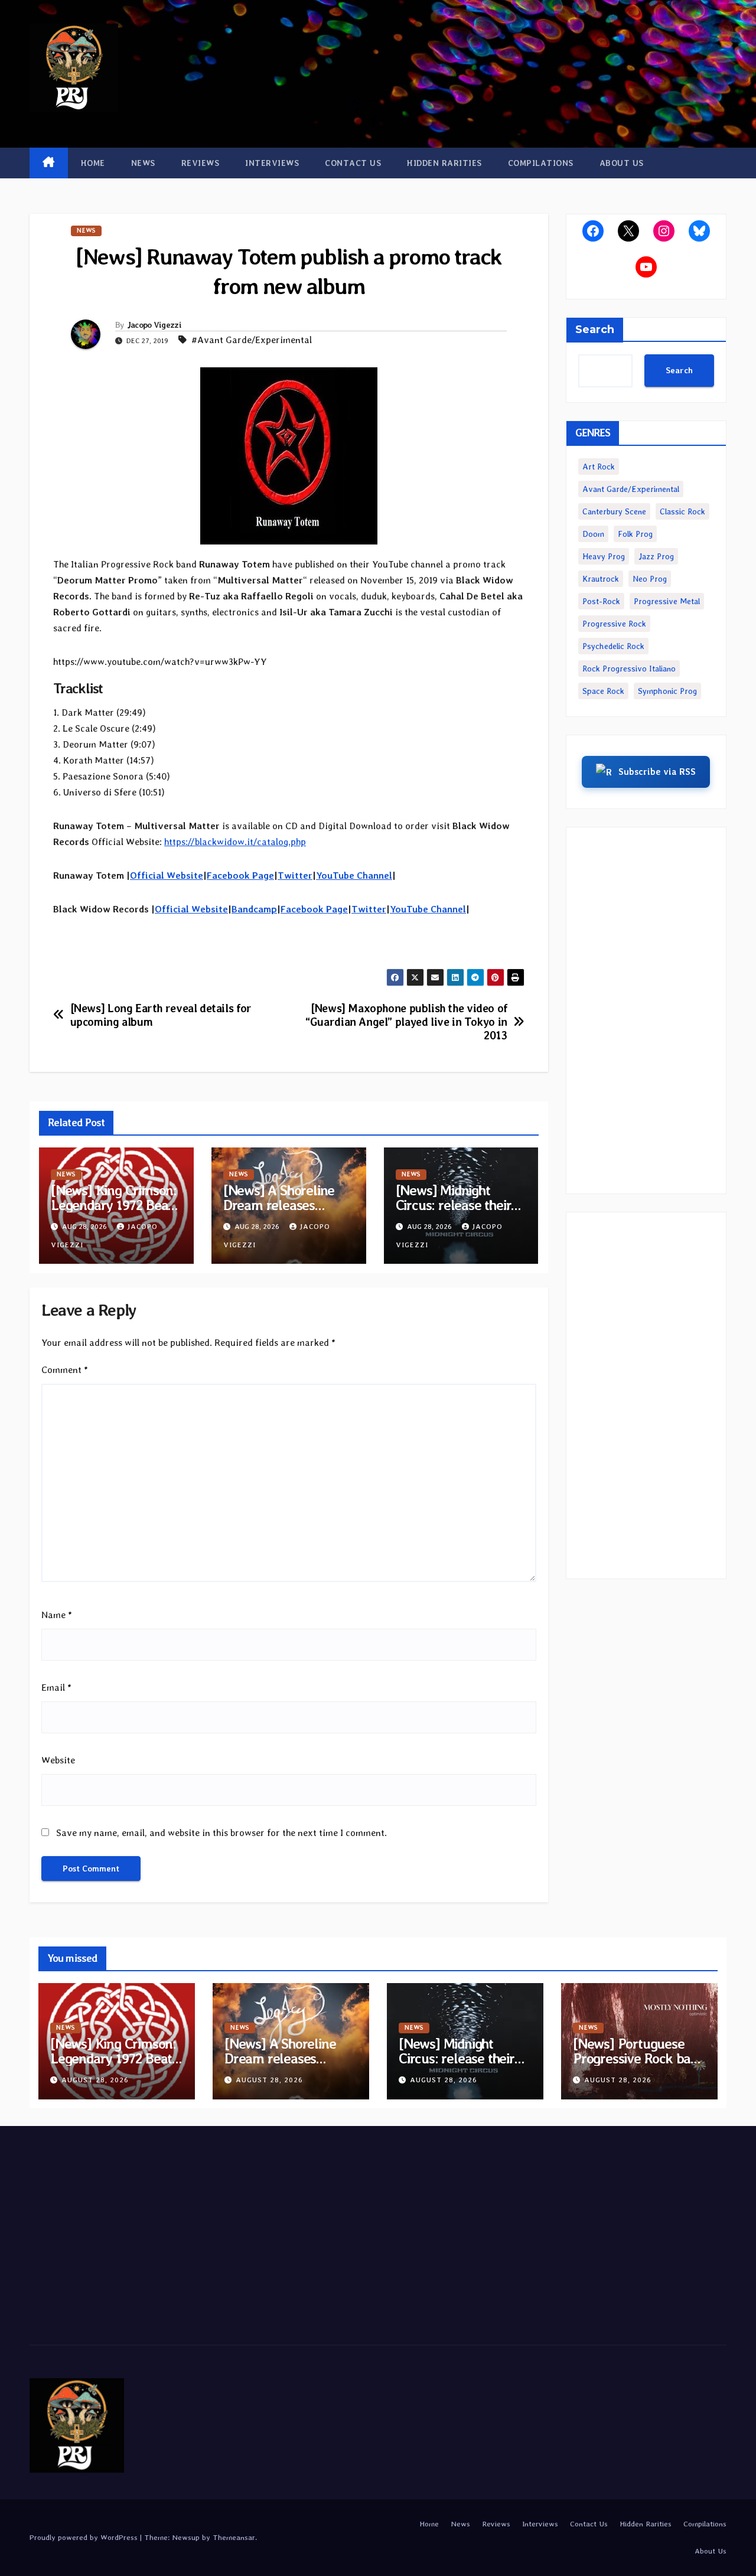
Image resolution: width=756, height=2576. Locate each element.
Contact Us (353, 163)
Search (595, 330)
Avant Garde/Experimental (631, 489)
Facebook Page (240, 875)
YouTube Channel (354, 875)
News (143, 163)
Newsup (186, 2537)
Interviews (272, 163)
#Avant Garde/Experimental (252, 340)
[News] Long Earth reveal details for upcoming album (161, 1015)
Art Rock (599, 467)
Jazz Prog (656, 556)
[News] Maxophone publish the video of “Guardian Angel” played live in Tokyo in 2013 (406, 1022)
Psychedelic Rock (613, 646)
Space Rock (603, 691)
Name (57, 1615)
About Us (622, 163)
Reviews (201, 163)
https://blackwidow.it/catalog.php (235, 842)
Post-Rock (601, 601)
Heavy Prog (604, 556)
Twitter (295, 875)
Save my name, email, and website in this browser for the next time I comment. (221, 1833)
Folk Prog (635, 534)
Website (58, 1760)
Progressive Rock (614, 624)
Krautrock (601, 579)
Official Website (167, 875)
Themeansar (234, 2537)
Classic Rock (682, 511)
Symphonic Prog (667, 691)
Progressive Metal (667, 601)
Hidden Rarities (444, 163)
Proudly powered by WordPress (85, 2537)
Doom (593, 534)
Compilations (541, 163)
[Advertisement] (646, 1010)
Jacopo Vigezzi (154, 325)
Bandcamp (254, 909)
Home (93, 163)
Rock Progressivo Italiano (629, 669)
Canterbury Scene (614, 511)
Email (56, 1688)
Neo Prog (650, 579)
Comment (65, 1370)
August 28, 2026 (95, 2080)
